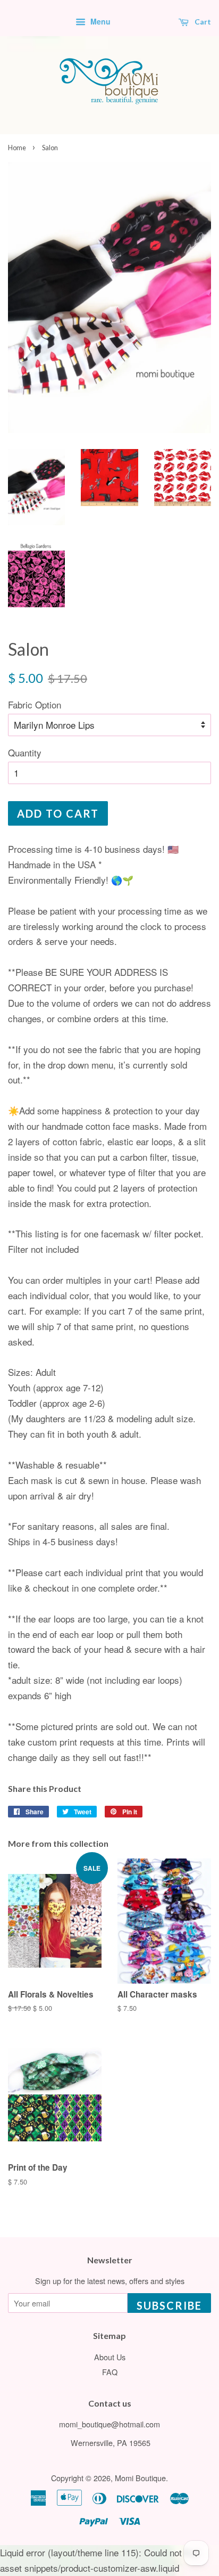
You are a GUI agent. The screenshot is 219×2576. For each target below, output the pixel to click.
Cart (202, 22)
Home (17, 148)
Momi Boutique (140, 2478)
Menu (99, 21)
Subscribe (169, 2305)
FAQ (110, 2372)
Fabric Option (35, 704)
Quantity (25, 752)
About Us (110, 2357)
